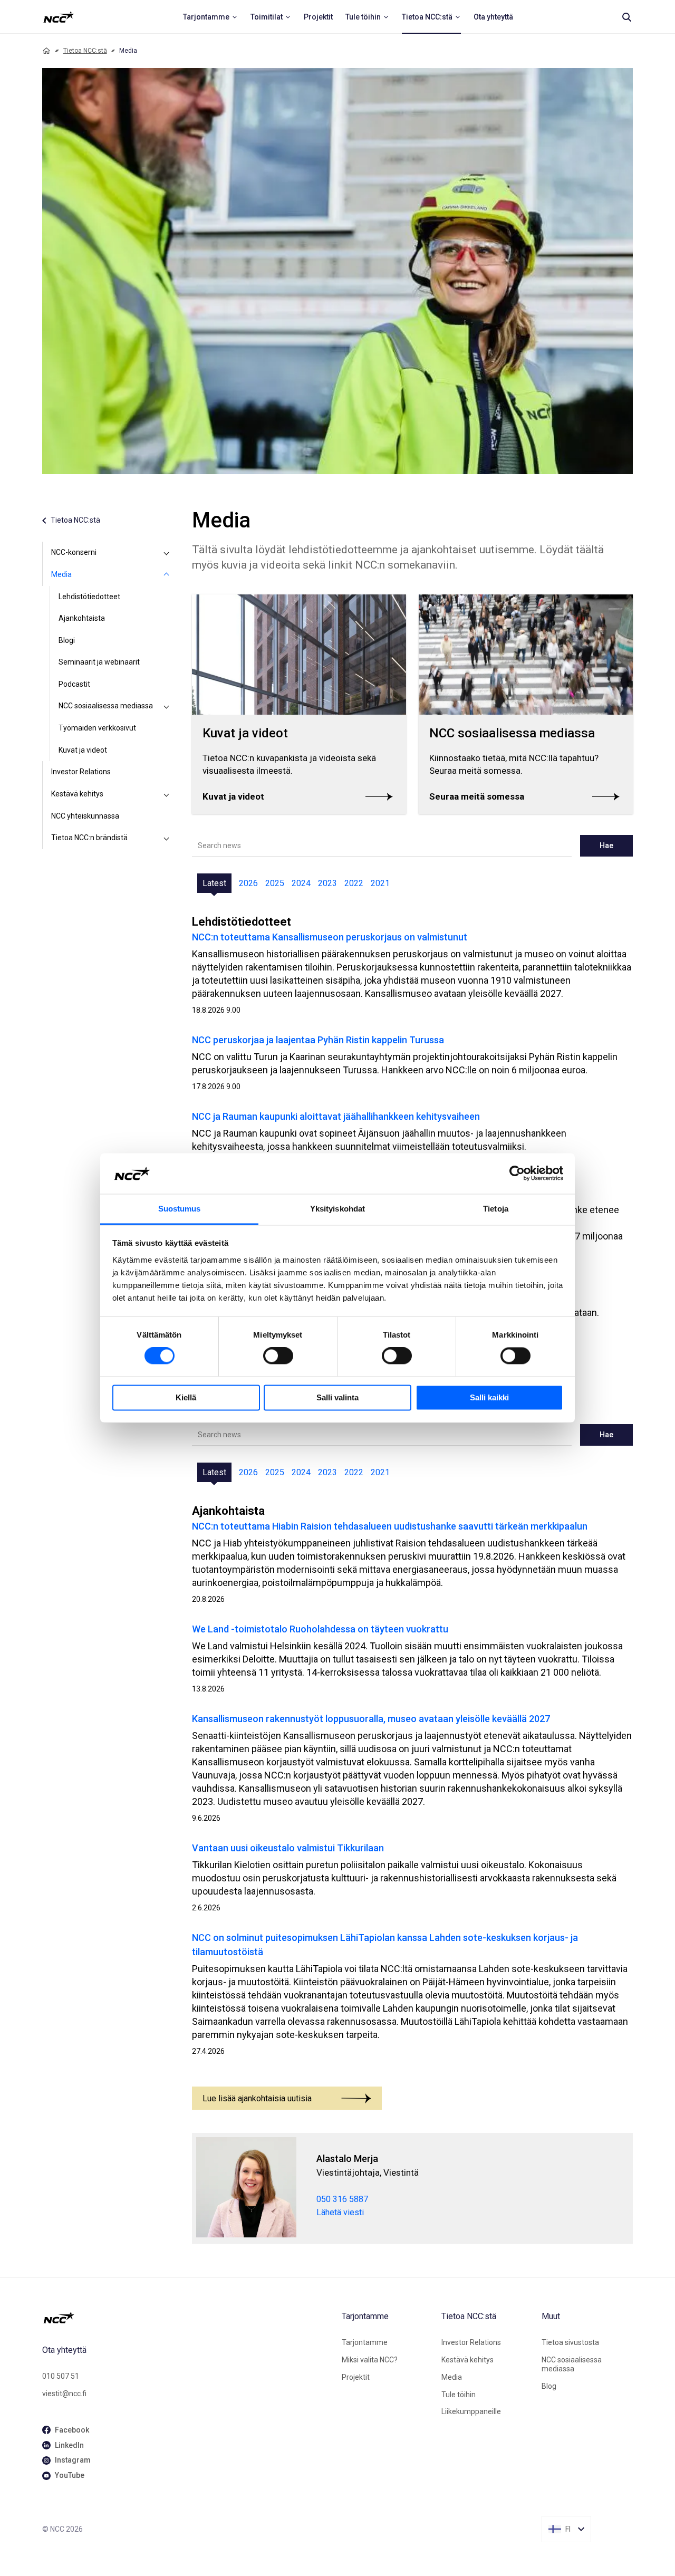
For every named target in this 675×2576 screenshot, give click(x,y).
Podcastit (74, 684)
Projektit (356, 2377)
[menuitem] (210, 17)
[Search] (626, 17)
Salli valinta (337, 1397)
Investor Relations (81, 772)
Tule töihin (459, 2395)
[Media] (167, 575)
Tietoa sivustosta (570, 2342)
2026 (248, 883)
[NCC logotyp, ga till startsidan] (59, 17)
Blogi (67, 640)
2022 (354, 883)
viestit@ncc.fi (64, 2394)
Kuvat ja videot (83, 750)
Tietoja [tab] (496, 1209)
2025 (275, 883)
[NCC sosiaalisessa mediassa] (167, 706)
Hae (606, 845)
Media (61, 574)
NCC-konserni (74, 552)
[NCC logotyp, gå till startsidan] (188, 2318)
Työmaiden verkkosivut (97, 728)
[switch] (278, 1356)
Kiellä (186, 1397)
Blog (549, 2386)
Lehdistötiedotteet (89, 597)
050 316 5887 (342, 2199)
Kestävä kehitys (77, 794)
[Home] (46, 51)
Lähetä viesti (340, 2212)
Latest (214, 883)
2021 (380, 883)
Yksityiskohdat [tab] (337, 1209)
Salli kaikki (489, 1397)
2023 (327, 883)
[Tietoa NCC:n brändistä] (167, 838)
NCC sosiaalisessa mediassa (106, 706)
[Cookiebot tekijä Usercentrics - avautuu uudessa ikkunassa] (517, 1174)
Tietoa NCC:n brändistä (89, 838)
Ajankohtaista (82, 618)
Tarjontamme (365, 2342)
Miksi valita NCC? (370, 2360)
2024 (301, 883)
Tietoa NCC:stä (85, 51)
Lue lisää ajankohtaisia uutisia (257, 2098)
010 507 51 (61, 2376)
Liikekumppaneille (471, 2411)
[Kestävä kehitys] (167, 794)
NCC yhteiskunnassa (85, 816)
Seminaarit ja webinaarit (99, 662)
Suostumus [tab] (180, 1209)
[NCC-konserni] (167, 553)
